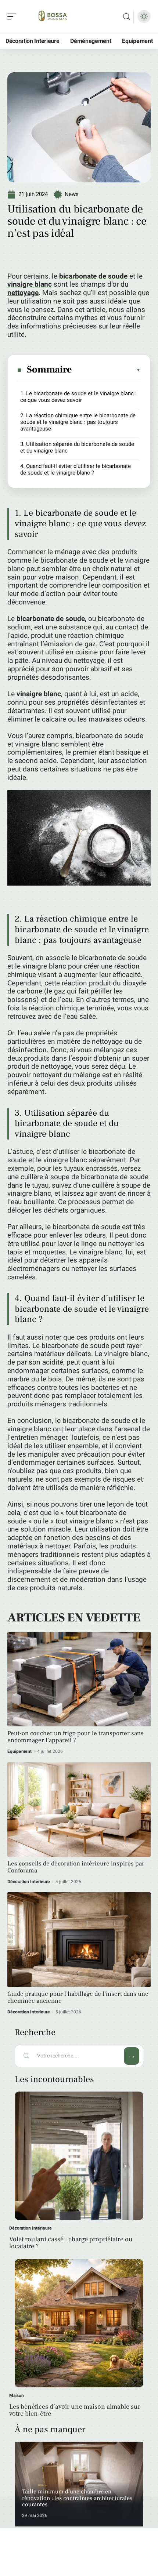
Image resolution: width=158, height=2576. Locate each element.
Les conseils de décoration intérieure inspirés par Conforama (76, 1867)
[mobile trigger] (14, 17)
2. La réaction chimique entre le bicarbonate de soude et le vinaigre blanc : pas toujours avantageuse (78, 422)
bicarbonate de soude (93, 276)
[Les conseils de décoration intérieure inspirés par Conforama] (79, 1810)
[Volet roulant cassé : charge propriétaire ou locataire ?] (79, 2156)
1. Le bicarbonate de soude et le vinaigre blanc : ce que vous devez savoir (78, 397)
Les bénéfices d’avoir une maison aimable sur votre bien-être (75, 2410)
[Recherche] (126, 17)
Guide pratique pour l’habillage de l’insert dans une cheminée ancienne (78, 1997)
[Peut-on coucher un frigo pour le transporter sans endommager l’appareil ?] (79, 1679)
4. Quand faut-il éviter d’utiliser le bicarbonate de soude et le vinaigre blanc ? (76, 469)
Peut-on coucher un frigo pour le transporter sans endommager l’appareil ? (76, 1737)
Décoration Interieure (29, 1882)
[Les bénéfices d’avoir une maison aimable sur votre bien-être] (79, 2323)
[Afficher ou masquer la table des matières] (107, 370)
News (72, 194)
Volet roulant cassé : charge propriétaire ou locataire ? (71, 2243)
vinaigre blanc (30, 284)
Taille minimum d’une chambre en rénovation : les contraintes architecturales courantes (77, 2498)
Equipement (19, 1751)
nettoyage (23, 293)
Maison (17, 2395)
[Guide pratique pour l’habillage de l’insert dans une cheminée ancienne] (79, 1939)
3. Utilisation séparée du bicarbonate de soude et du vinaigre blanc (77, 447)
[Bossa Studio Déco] (53, 17)
